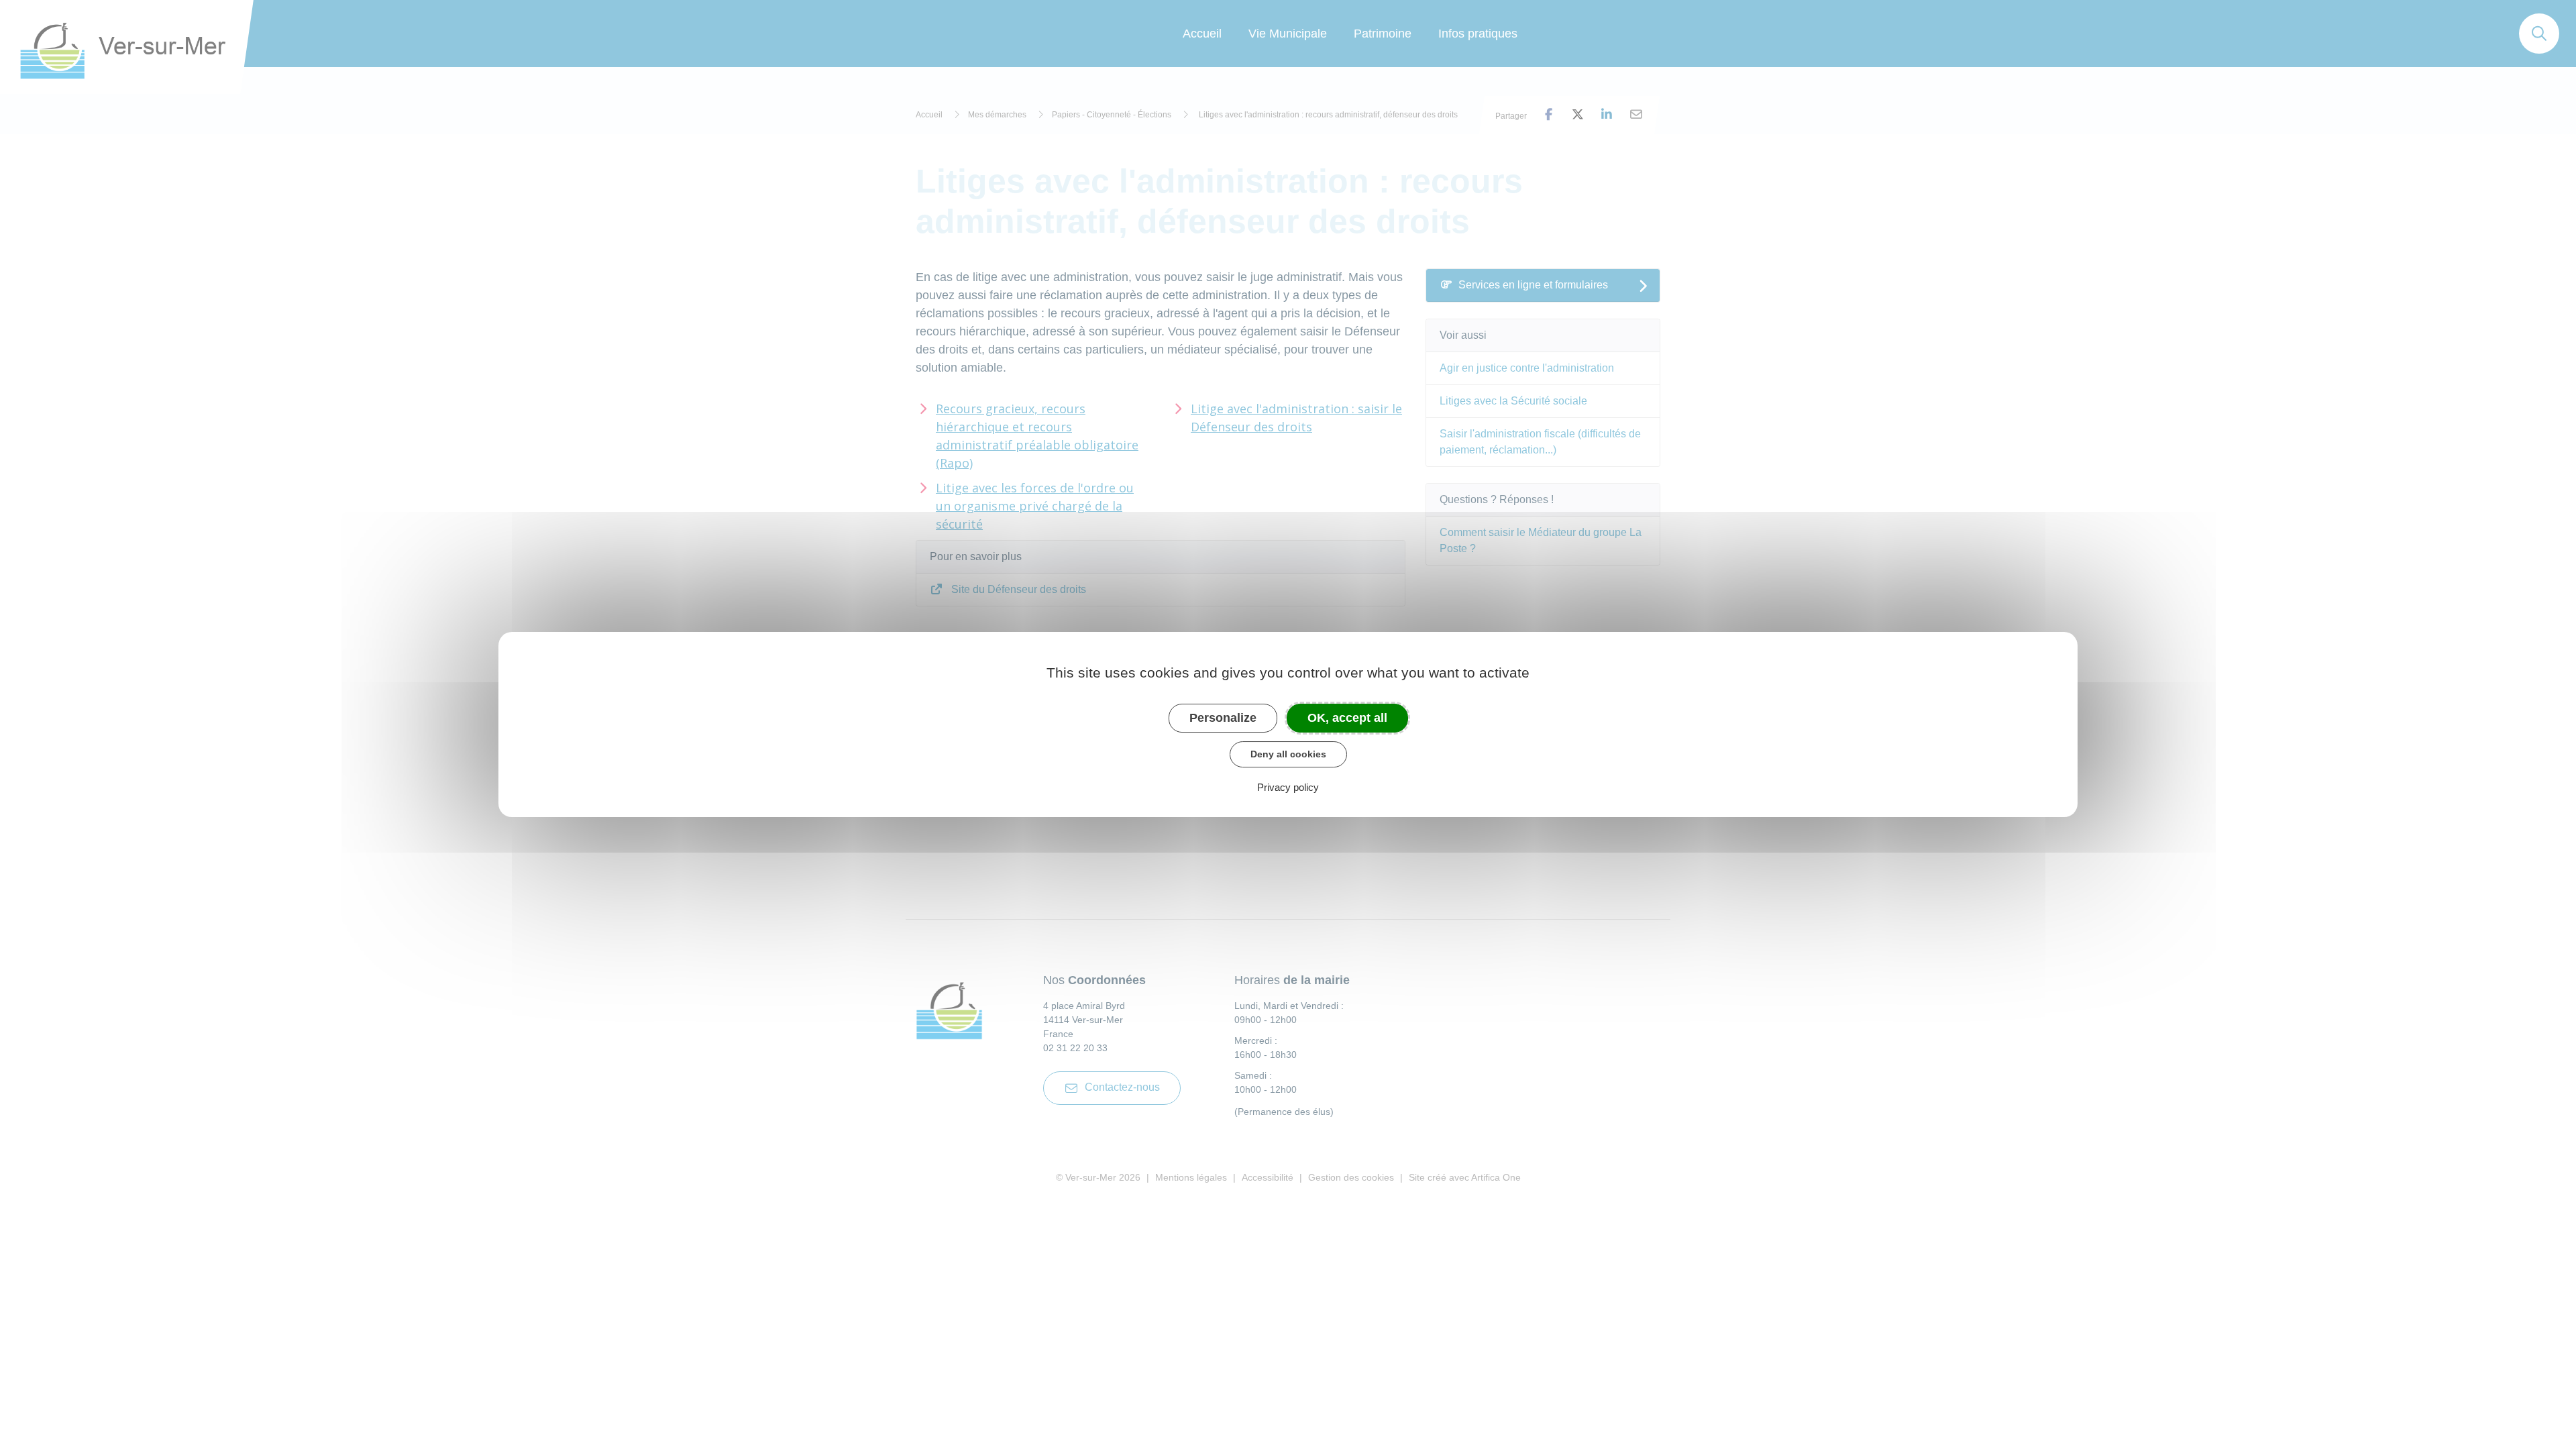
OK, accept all (1347, 718)
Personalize (1223, 718)
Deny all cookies (1288, 754)
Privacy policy (1288, 787)
